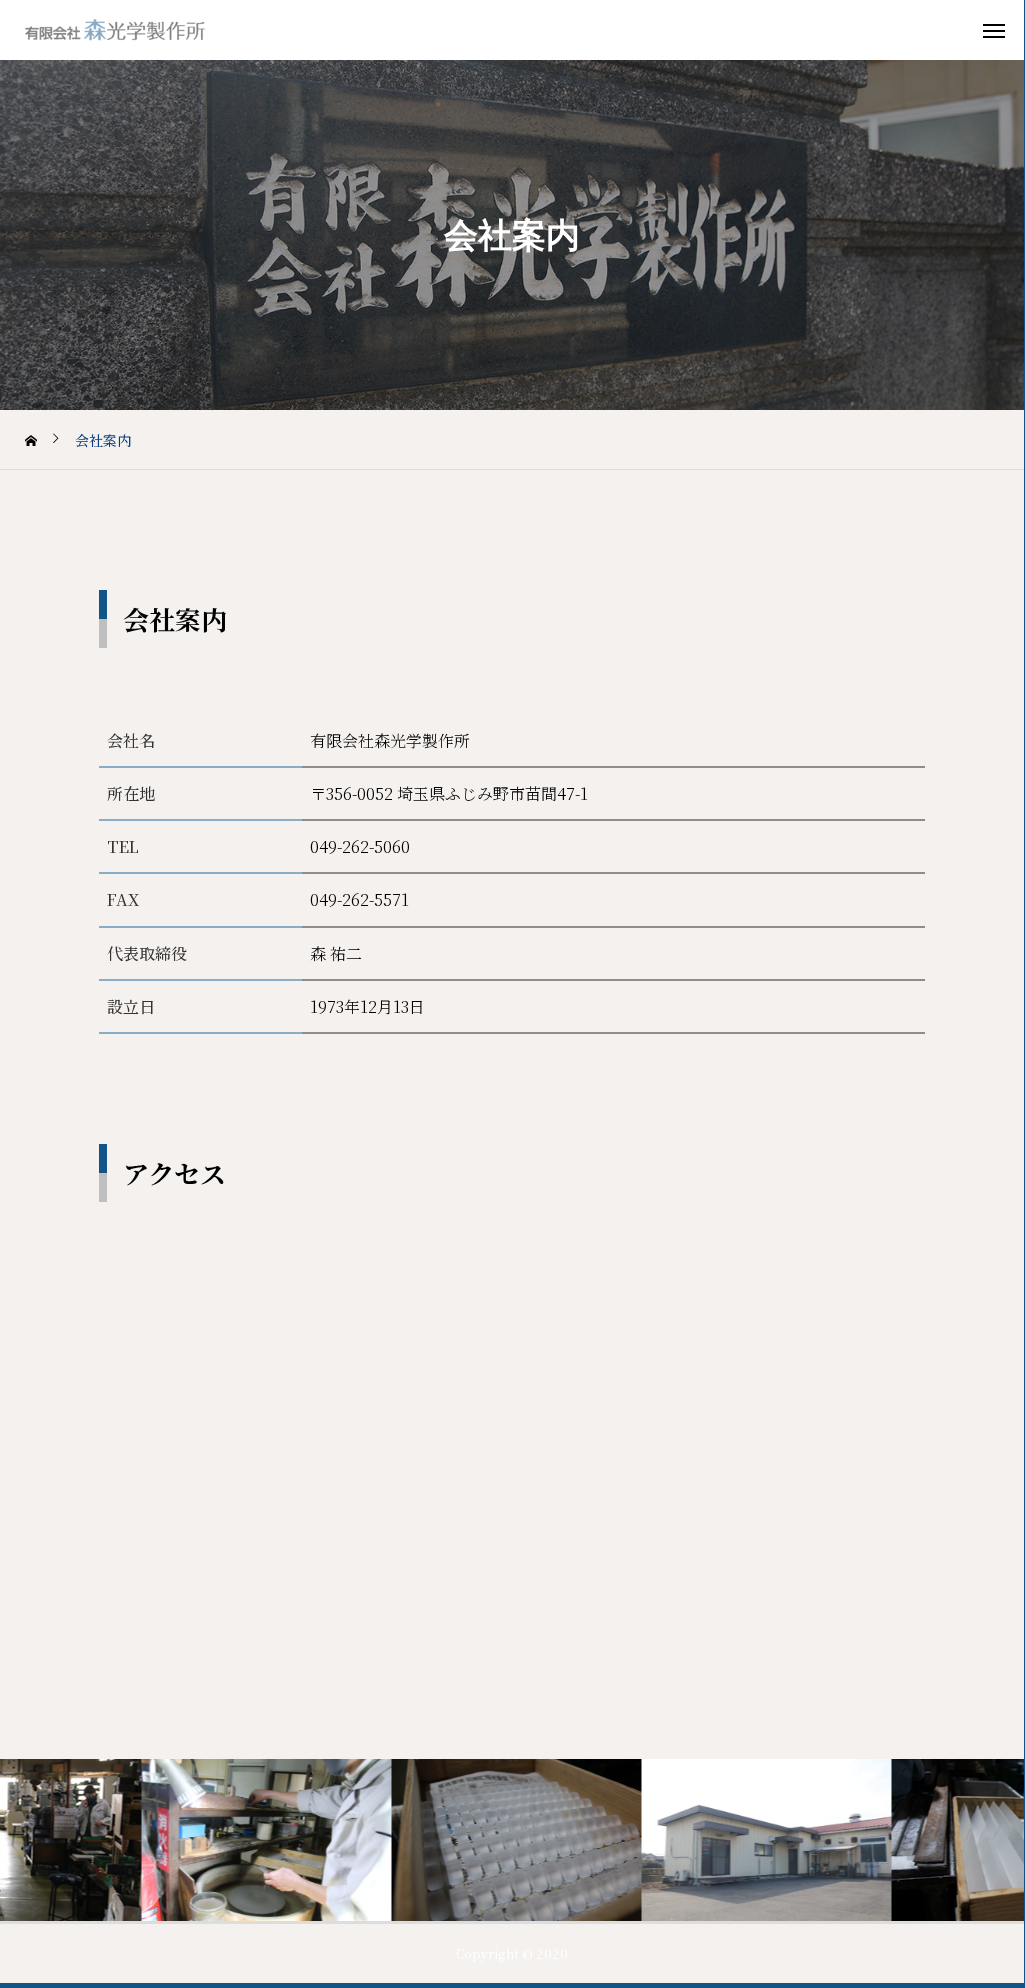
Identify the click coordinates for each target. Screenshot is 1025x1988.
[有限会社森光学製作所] (140, 30)
